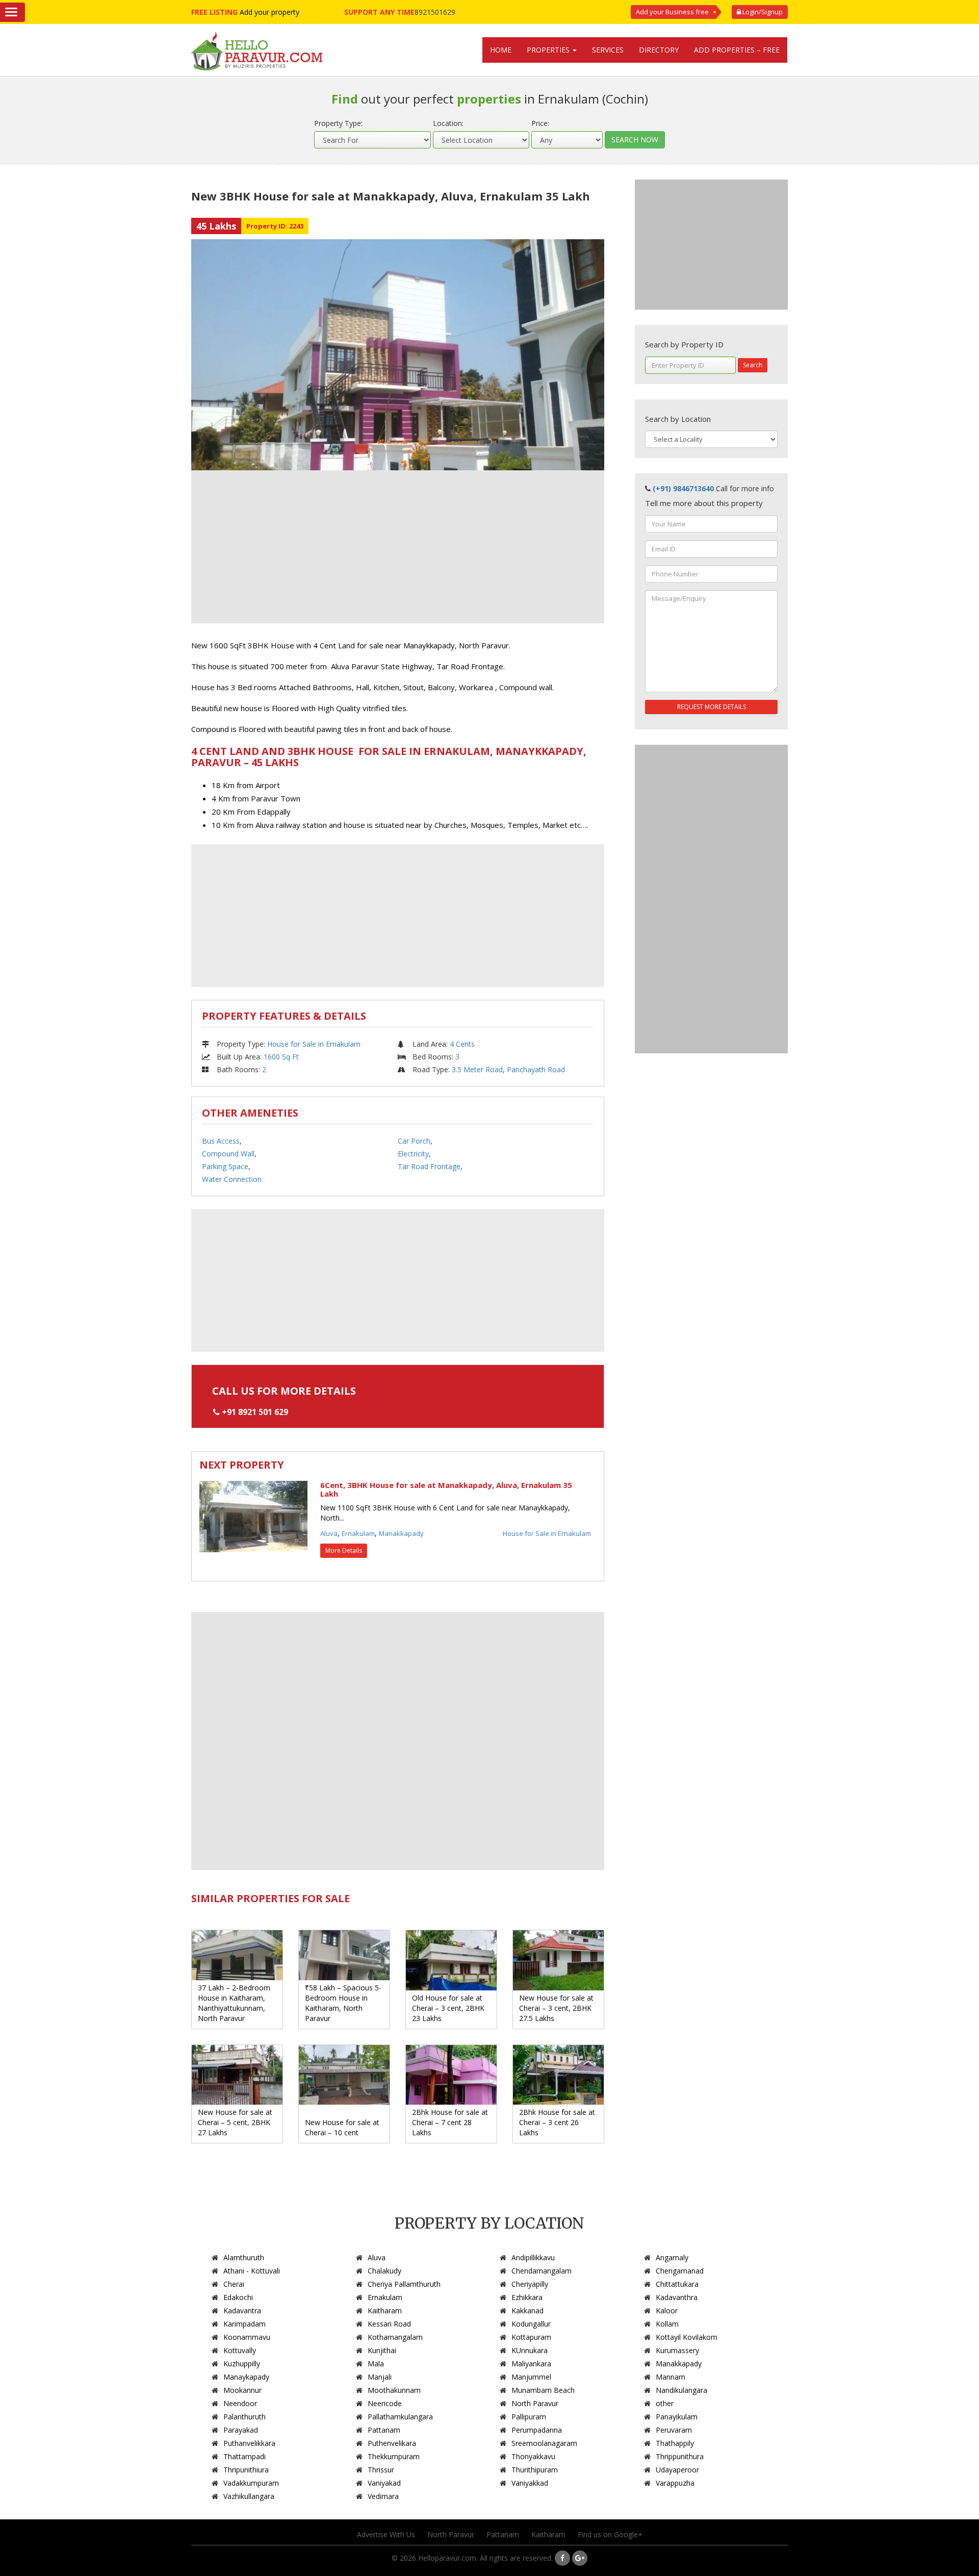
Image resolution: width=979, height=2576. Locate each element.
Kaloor (667, 2310)
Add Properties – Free (737, 50)
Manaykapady (246, 2377)
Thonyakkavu (533, 2456)
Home (501, 50)
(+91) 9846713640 (683, 488)
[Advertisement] (398, 547)
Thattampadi (244, 2456)
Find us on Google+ (610, 2534)
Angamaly (672, 2257)
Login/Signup (762, 12)
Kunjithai (382, 2350)
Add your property (269, 12)
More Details (344, 1550)
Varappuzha (675, 2483)
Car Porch (414, 1141)
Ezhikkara (527, 2297)
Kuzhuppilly (242, 2364)
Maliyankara (531, 2364)
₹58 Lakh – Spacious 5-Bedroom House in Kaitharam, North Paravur (343, 2003)
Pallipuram (529, 2417)
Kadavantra (242, 2310)
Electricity (413, 1154)
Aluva (329, 1533)
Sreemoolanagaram (544, 2443)
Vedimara (383, 2496)
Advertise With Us (386, 2534)
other (665, 2403)
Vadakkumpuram (251, 2483)
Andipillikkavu (533, 2257)
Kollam (667, 2324)
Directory (659, 50)
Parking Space (225, 1166)
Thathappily (675, 2443)
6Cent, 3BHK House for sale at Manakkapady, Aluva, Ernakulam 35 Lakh (446, 1489)
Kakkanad (527, 2310)
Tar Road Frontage (429, 1166)
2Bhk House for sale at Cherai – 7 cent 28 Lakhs (450, 2122)
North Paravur (535, 2403)
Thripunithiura (246, 2470)
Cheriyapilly (530, 2284)
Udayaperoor (677, 2470)
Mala (376, 2364)
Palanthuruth (244, 2417)
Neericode (385, 2403)
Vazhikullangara (249, 2496)
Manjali (380, 2377)
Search (753, 365)
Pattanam (384, 2430)
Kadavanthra (677, 2297)
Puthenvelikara (392, 2443)
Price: (540, 123)
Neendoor (240, 2403)
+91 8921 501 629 (255, 1412)
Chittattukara (677, 2284)
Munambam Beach (543, 2390)
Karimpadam (244, 2324)
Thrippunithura (680, 2456)
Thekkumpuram (394, 2456)
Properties (549, 50)
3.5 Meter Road (477, 1069)
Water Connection (232, 1179)
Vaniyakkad (530, 2483)
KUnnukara (530, 2350)
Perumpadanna (537, 2430)
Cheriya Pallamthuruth (404, 2284)
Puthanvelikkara (249, 2443)
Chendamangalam (542, 2271)
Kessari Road (389, 2324)
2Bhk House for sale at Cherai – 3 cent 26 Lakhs (557, 2122)
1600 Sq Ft (281, 1057)
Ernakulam (358, 1533)
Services (608, 50)
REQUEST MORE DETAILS (712, 707)
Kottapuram (531, 2337)
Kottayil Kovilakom (687, 2337)
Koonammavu (247, 2337)
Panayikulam (677, 2417)
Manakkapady (401, 1533)
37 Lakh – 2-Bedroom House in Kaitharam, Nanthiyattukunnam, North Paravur (234, 2003)
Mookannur (242, 2390)
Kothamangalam (395, 2337)
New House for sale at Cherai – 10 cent (342, 2127)
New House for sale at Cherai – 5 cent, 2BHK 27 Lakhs (235, 2122)
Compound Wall (228, 1154)
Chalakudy (384, 2271)
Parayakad (241, 2430)
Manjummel (531, 2377)
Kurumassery (677, 2350)
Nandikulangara (681, 2390)
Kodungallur (531, 2324)
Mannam (671, 2377)
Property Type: (338, 123)
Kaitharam (385, 2310)
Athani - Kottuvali (252, 2271)
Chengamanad (680, 2271)
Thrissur (381, 2470)
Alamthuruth (244, 2257)
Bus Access (221, 1141)
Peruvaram (674, 2430)
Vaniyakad (384, 2483)
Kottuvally (240, 2350)
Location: (448, 123)
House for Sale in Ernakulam (314, 1044)
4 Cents (462, 1044)
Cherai (234, 2284)
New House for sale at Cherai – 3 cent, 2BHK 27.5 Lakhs (556, 2008)
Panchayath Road (536, 1069)
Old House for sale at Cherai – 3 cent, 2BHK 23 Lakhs (448, 2008)
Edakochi (238, 2297)
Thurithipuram (535, 2470)
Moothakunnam (394, 2390)
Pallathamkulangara (400, 2417)
